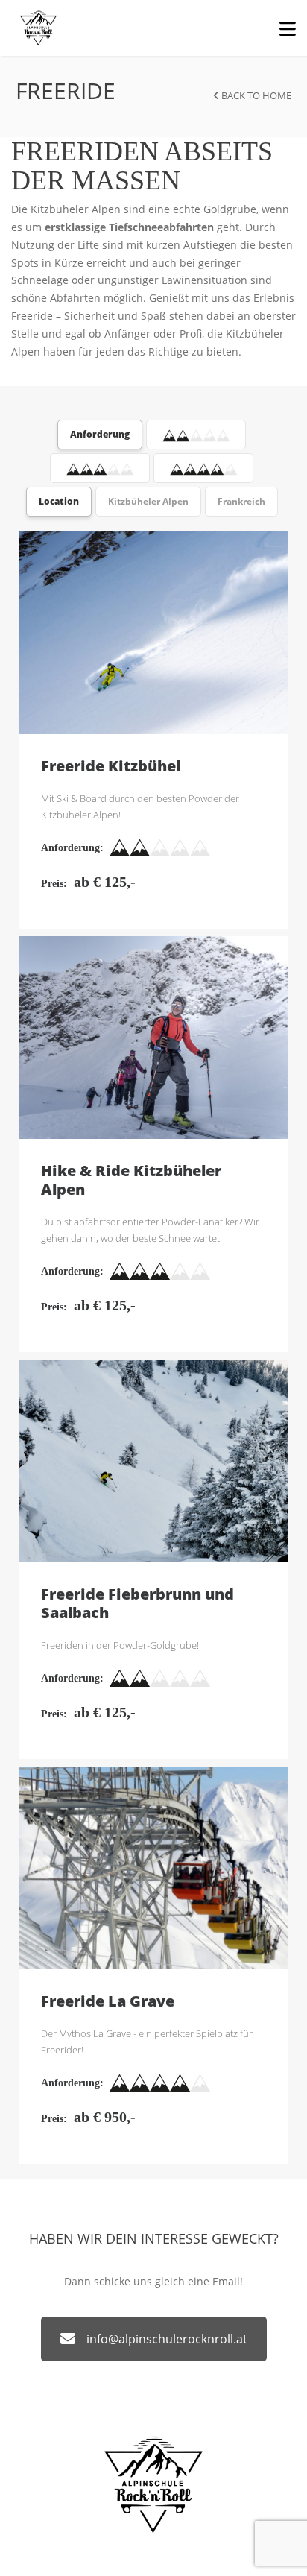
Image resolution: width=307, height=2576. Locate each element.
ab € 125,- (105, 882)
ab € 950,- (105, 2117)
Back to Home (255, 95)
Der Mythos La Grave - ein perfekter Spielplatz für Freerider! (147, 2042)
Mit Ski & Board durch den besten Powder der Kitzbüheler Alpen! (140, 806)
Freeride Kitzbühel (153, 633)
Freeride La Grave (153, 1868)
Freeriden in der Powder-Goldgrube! (120, 1645)
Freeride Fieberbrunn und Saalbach (153, 1461)
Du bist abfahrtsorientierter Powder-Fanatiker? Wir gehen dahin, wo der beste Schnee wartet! (150, 1230)
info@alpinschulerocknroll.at (167, 2339)
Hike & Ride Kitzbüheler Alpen (153, 1038)
